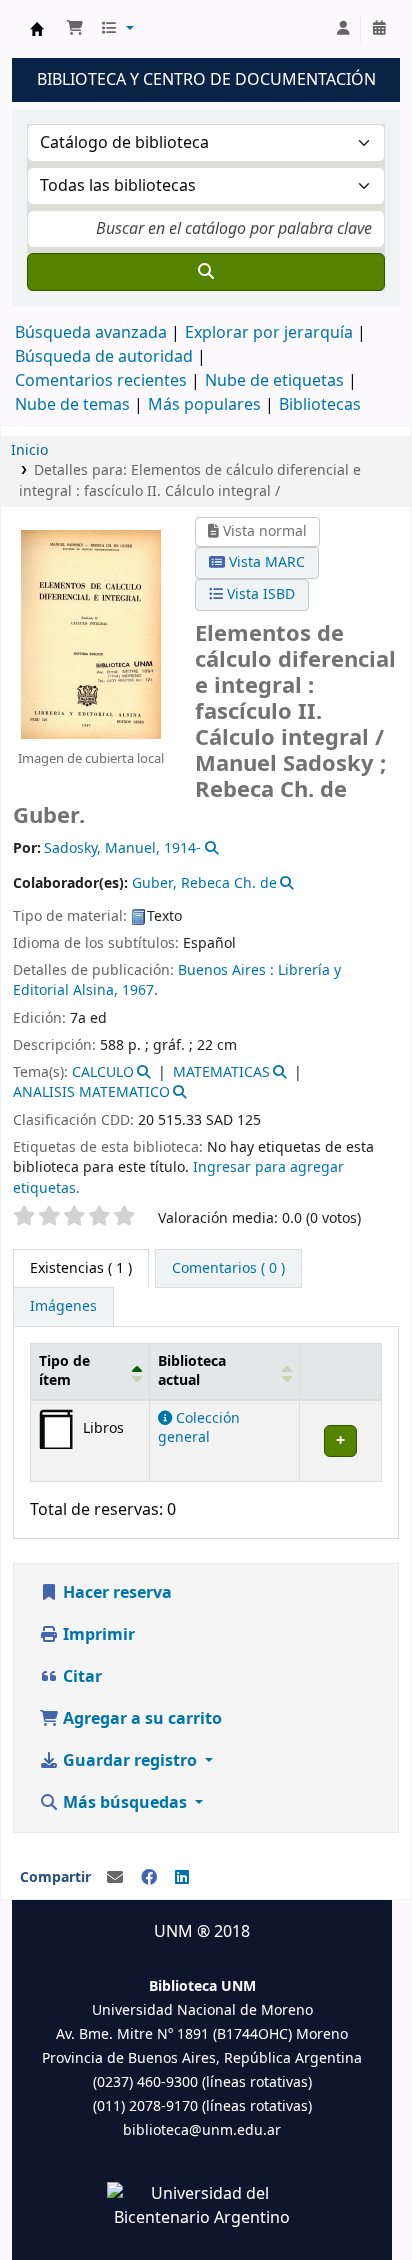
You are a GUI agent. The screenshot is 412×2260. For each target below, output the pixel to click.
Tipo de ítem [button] (64, 1371)
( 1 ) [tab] (81, 1268)
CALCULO (103, 1072)
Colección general (199, 1428)
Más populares (204, 405)
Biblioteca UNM (37, 29)
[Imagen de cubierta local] (91, 634)
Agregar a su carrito (140, 1719)
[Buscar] (206, 272)
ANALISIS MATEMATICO (91, 1092)
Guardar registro (130, 1761)
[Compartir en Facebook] (149, 1878)
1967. (140, 990)
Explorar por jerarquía (269, 333)
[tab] (228, 1269)
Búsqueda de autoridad (104, 357)
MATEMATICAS (221, 1072)
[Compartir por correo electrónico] (115, 1878)
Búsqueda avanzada (91, 333)
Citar (80, 1677)
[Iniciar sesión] (343, 29)
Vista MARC (265, 562)
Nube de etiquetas (274, 381)
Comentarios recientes (101, 381)
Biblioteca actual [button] (192, 1371)
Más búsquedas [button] (125, 1803)
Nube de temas (72, 405)
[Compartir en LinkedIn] (182, 1878)
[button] (75, 29)
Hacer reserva (115, 1593)
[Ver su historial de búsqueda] (379, 29)
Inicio (29, 450)
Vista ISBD (259, 594)
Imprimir (97, 1635)
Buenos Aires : (226, 970)
